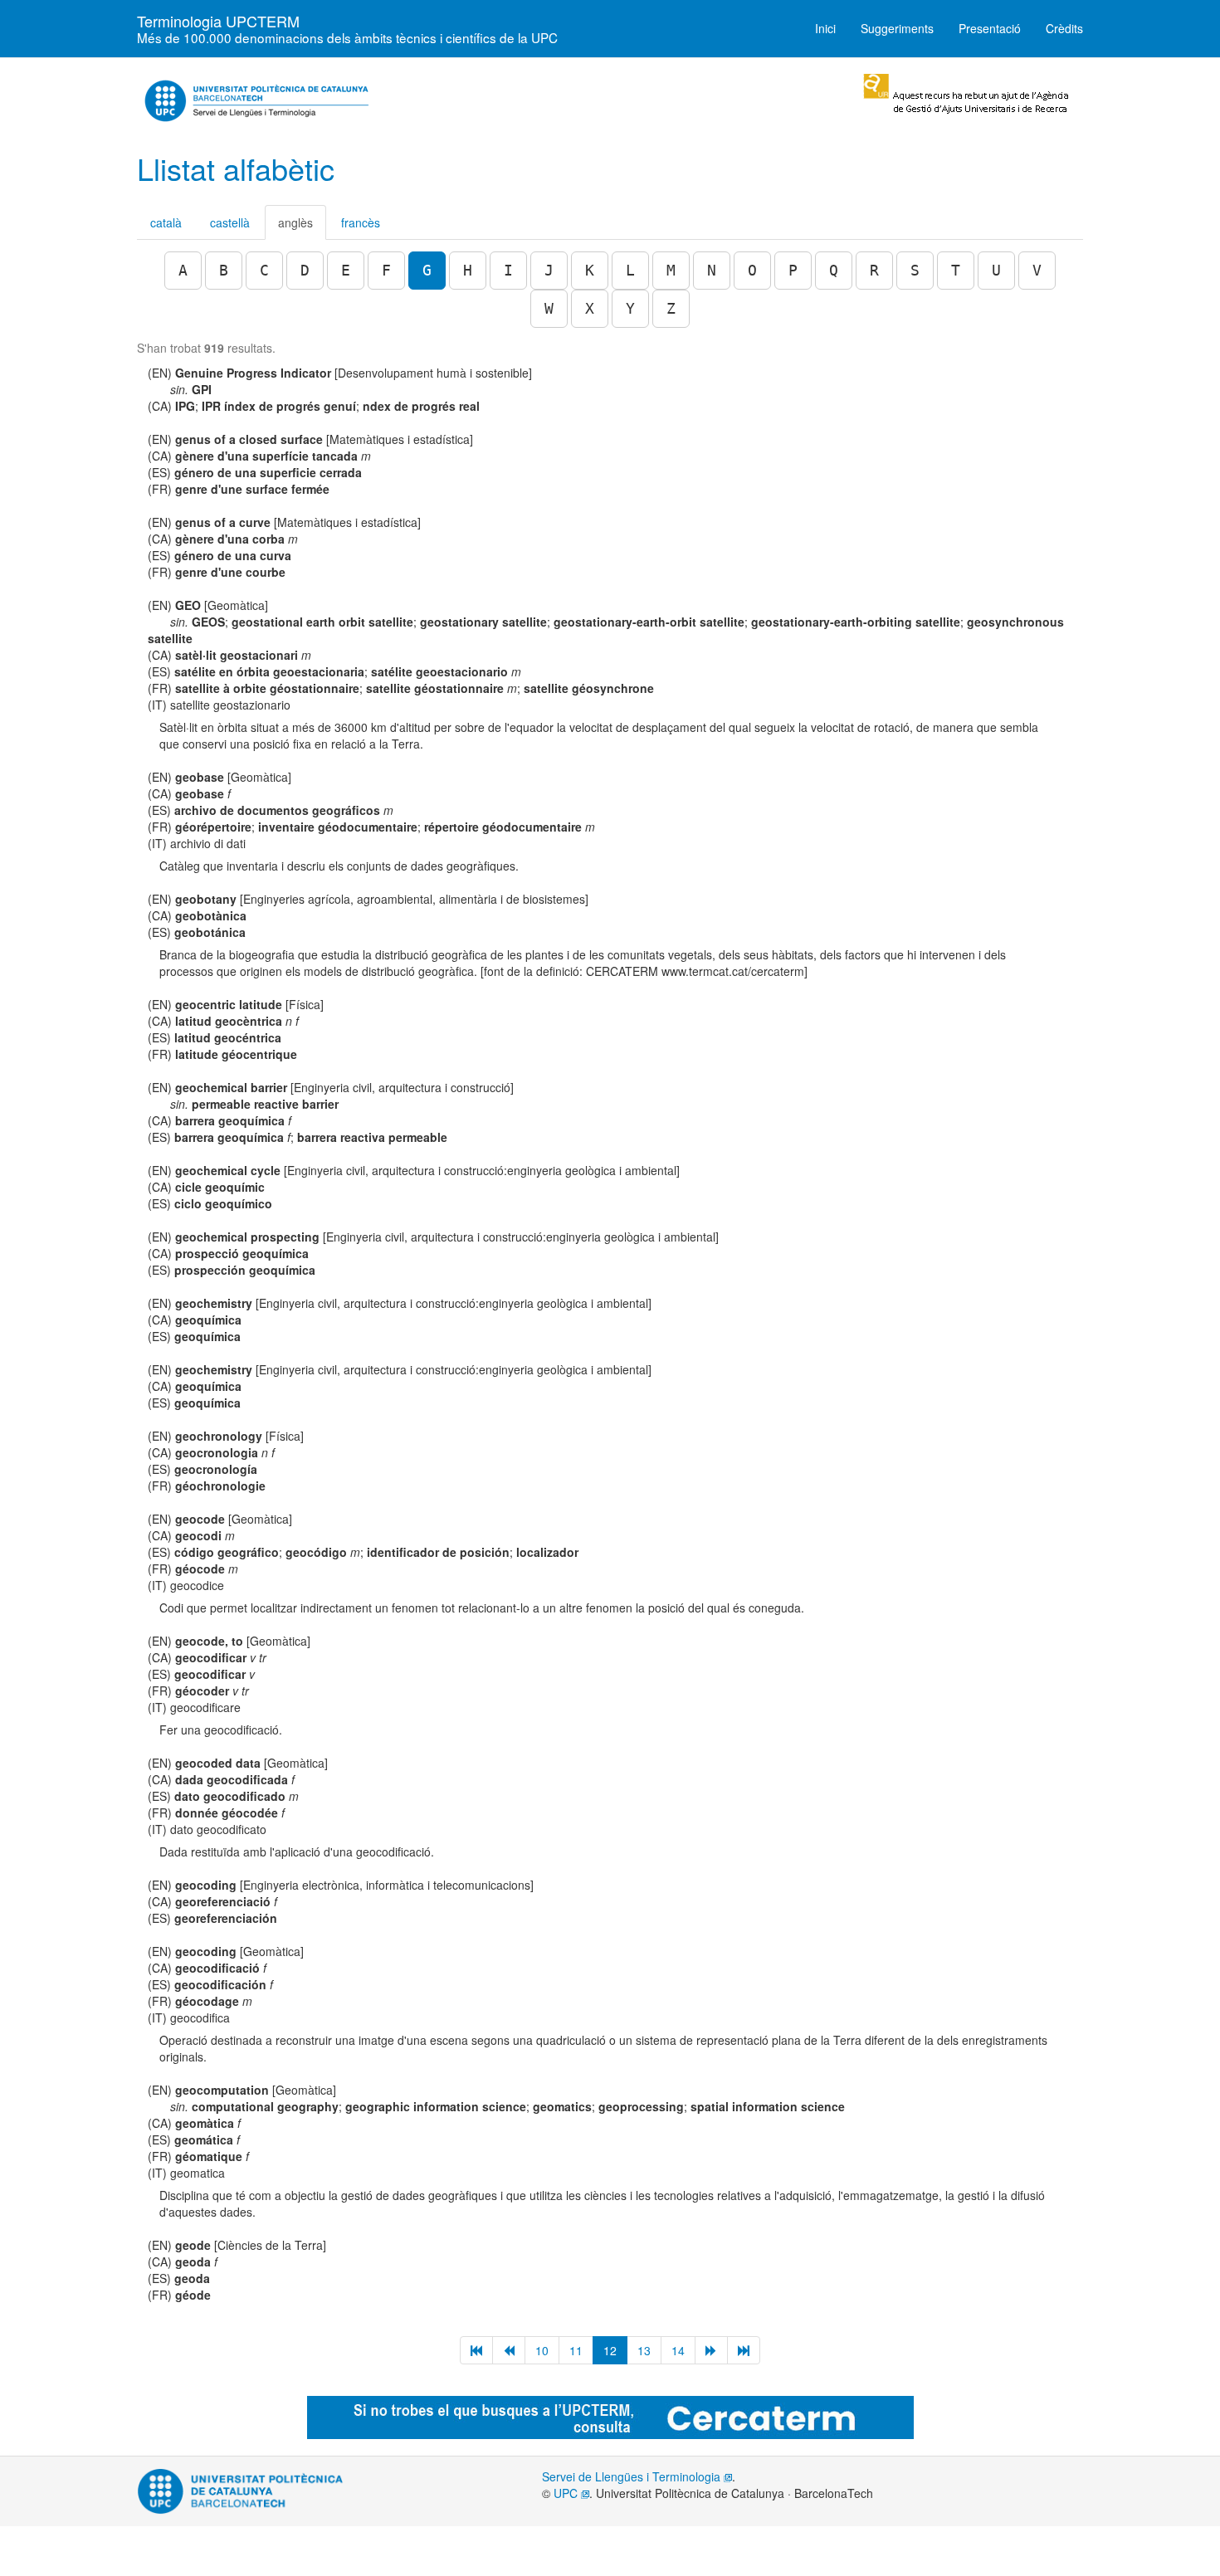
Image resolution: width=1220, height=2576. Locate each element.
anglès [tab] (295, 222)
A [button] (183, 270)
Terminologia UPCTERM (347, 26)
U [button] (996, 270)
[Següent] (711, 2350)
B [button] (224, 270)
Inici (825, 28)
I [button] (508, 270)
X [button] (590, 308)
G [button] (427, 270)
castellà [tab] (230, 222)
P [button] (793, 270)
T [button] (956, 270)
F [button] (386, 270)
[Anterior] (509, 2350)
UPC (567, 2493)
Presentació (990, 28)
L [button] (630, 270)
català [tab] (166, 222)
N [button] (712, 270)
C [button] (264, 270)
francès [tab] (361, 222)
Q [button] (834, 270)
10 (542, 2350)
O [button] (752, 270)
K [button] (590, 270)
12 (610, 2350)
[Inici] (476, 2350)
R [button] (874, 270)
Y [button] (630, 308)
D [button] (305, 270)
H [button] (468, 270)
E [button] (346, 270)
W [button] (549, 308)
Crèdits (1064, 28)
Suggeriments (897, 28)
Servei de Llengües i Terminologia (633, 2476)
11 (576, 2350)
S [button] (915, 270)
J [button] (549, 270)
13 (644, 2350)
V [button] (1037, 270)
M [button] (671, 270)
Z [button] (671, 308)
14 (678, 2350)
